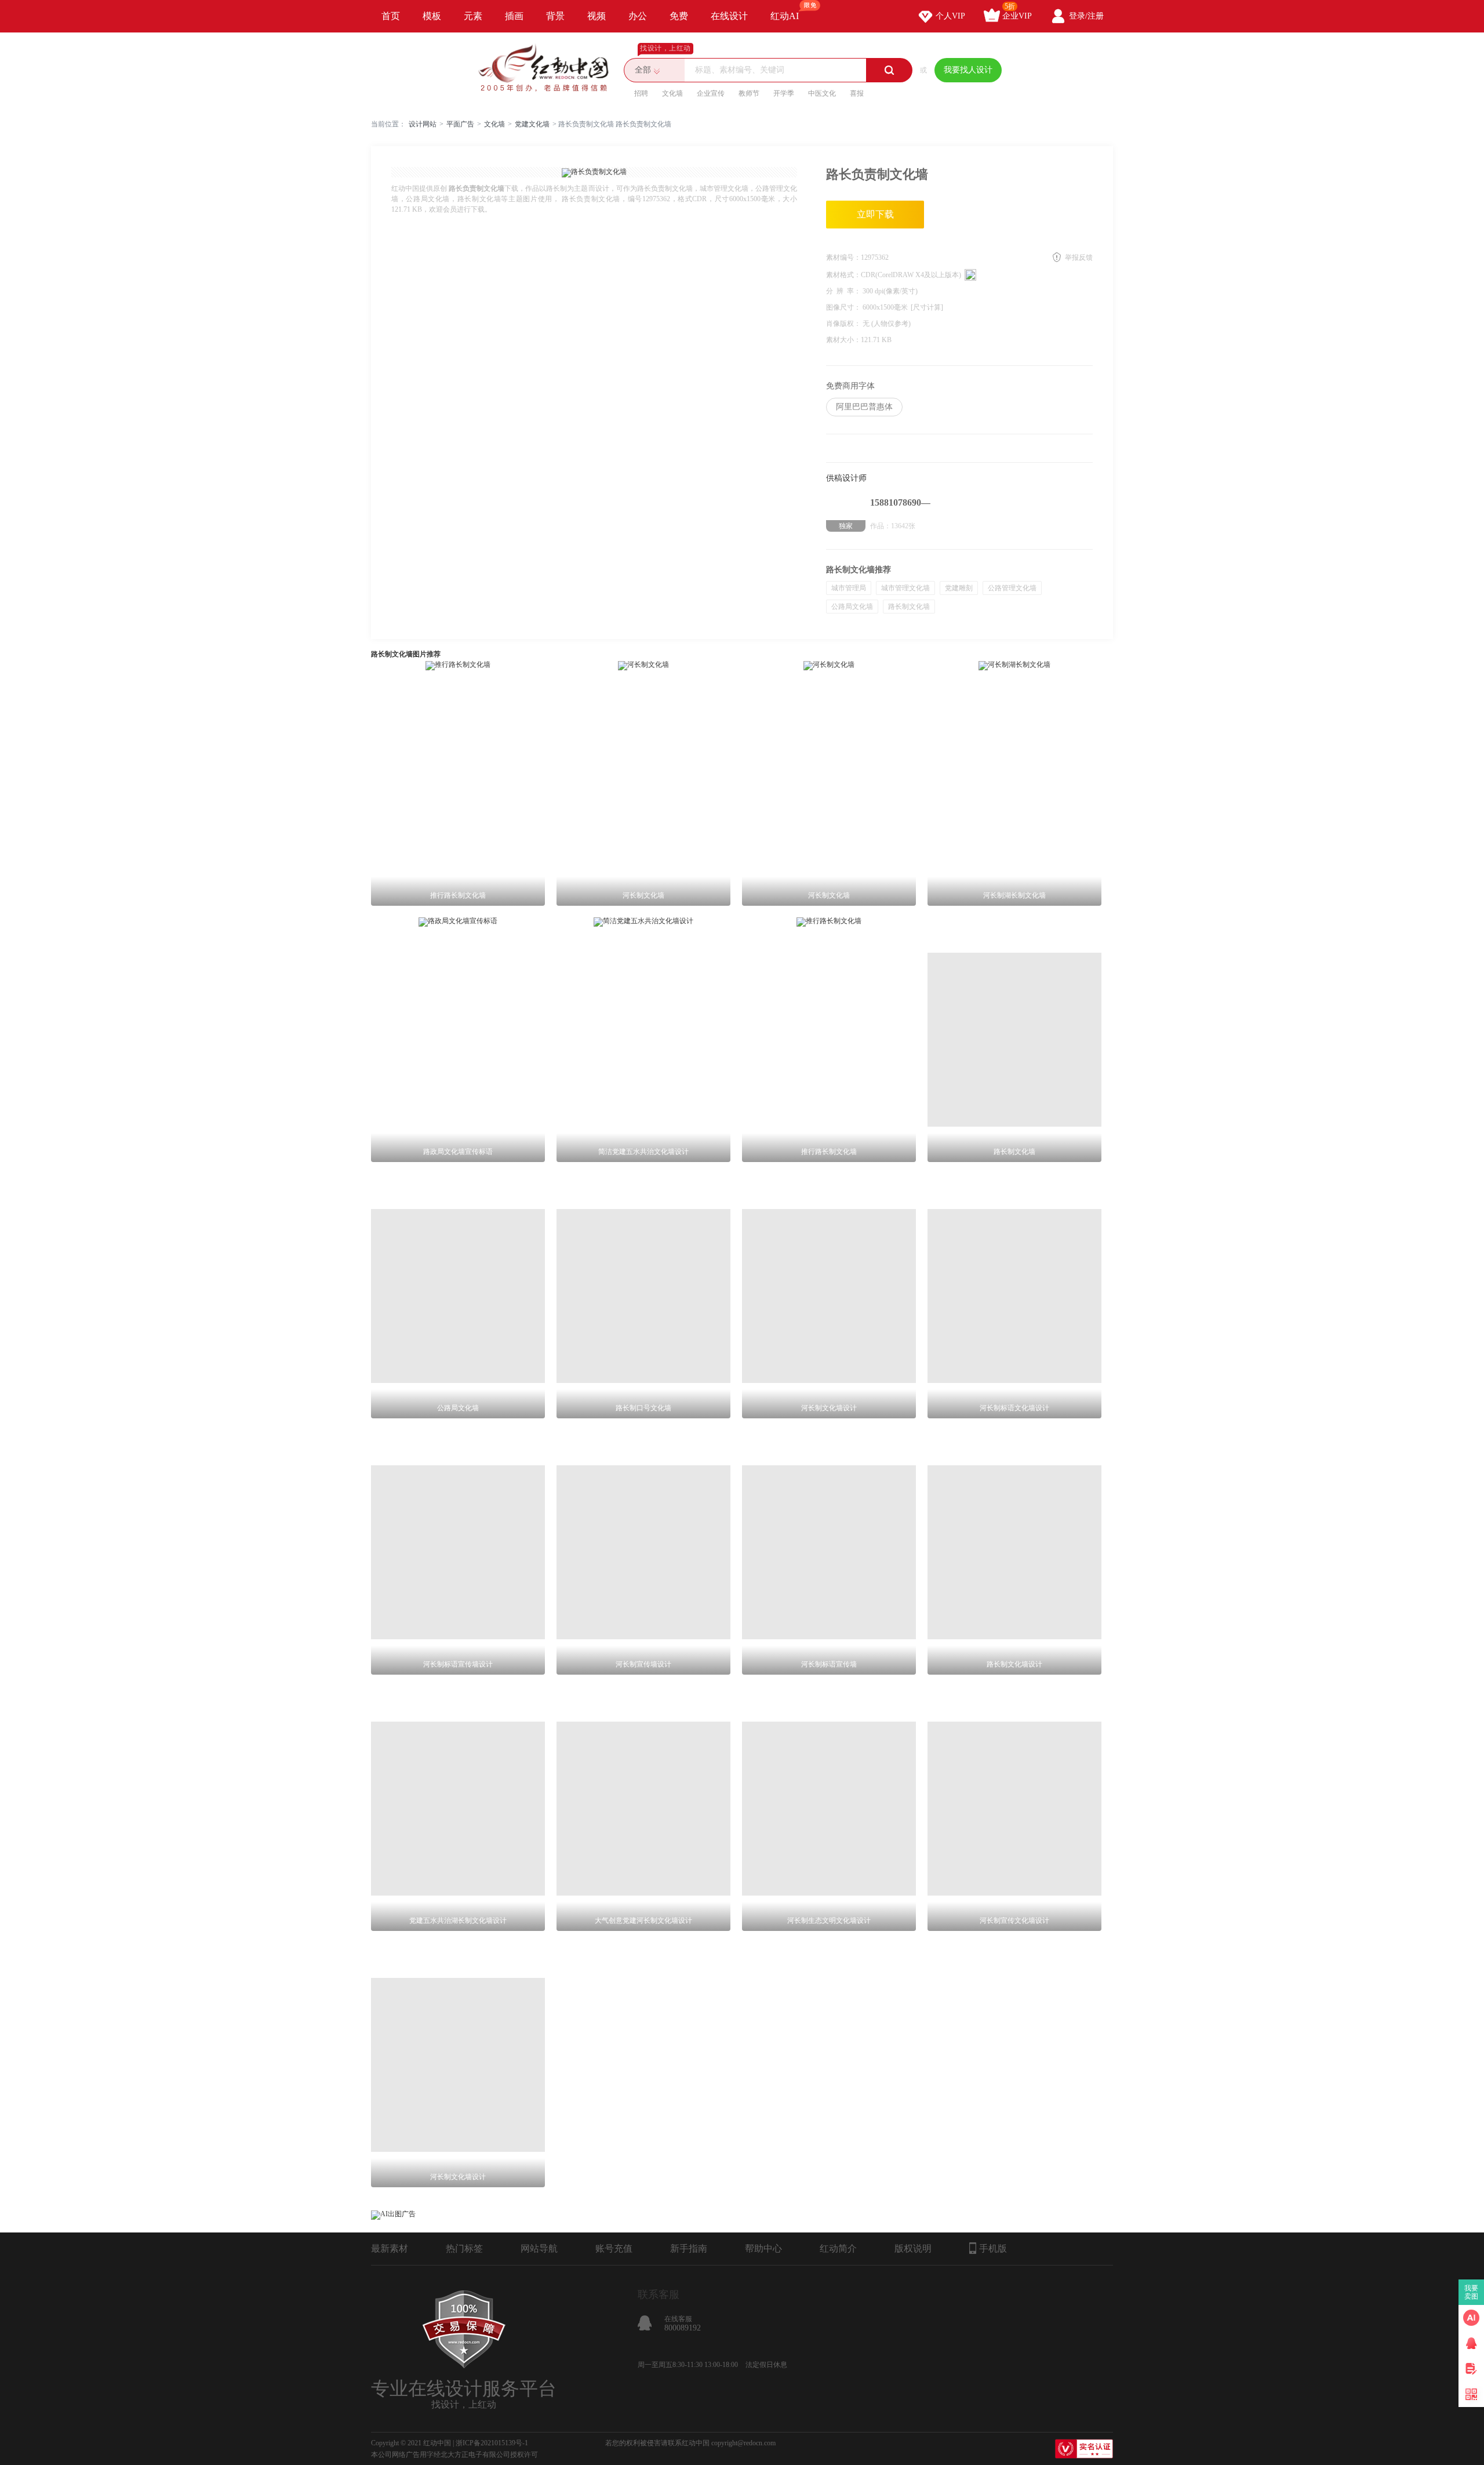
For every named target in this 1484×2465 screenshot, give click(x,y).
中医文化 (822, 93)
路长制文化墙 (909, 607)
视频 (596, 16)
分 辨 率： (844, 291)
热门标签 (464, 2248)
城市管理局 (849, 588)
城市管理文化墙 (905, 588)
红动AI (785, 16)
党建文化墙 (532, 124)
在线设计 (729, 16)
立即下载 (875, 214)
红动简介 (838, 2248)
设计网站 (423, 124)
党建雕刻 (959, 588)
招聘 (641, 93)
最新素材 (390, 2248)
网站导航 (539, 2248)
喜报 (857, 93)
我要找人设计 (968, 70)
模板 (432, 16)
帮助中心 (763, 2248)
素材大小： (843, 340)
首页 (391, 16)
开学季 (784, 93)
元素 (473, 16)
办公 (638, 16)
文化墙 (672, 93)
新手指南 (689, 2248)
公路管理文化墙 (1012, 588)
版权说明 (913, 2248)
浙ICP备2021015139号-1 (492, 2443)
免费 (679, 16)
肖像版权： (844, 324)
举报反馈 (1079, 257)
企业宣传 (711, 93)
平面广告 (460, 124)
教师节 (749, 93)
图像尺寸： (844, 307)
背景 (555, 16)
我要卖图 (1472, 2292)
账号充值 (614, 2248)
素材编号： (843, 257)
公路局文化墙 (852, 607)
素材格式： (843, 275)
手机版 (993, 2248)
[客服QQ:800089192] (1471, 2343)
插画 (514, 16)
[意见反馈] (1471, 2369)
